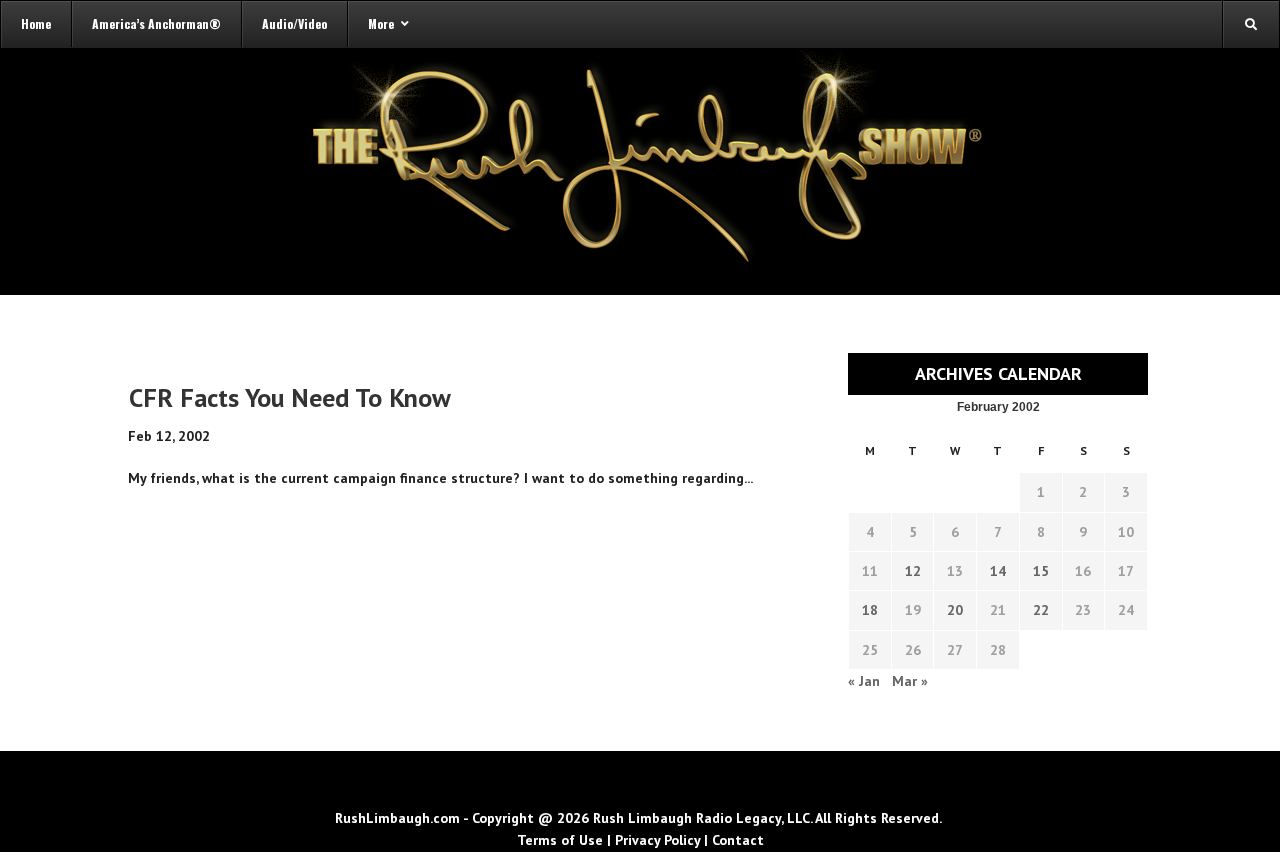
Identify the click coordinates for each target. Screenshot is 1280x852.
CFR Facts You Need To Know (290, 397)
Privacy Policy (657, 840)
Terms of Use (560, 840)
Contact (738, 840)
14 (998, 571)
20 (955, 610)
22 (1041, 610)
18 (870, 610)
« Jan (864, 681)
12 (913, 571)
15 (1041, 571)
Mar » (910, 681)
